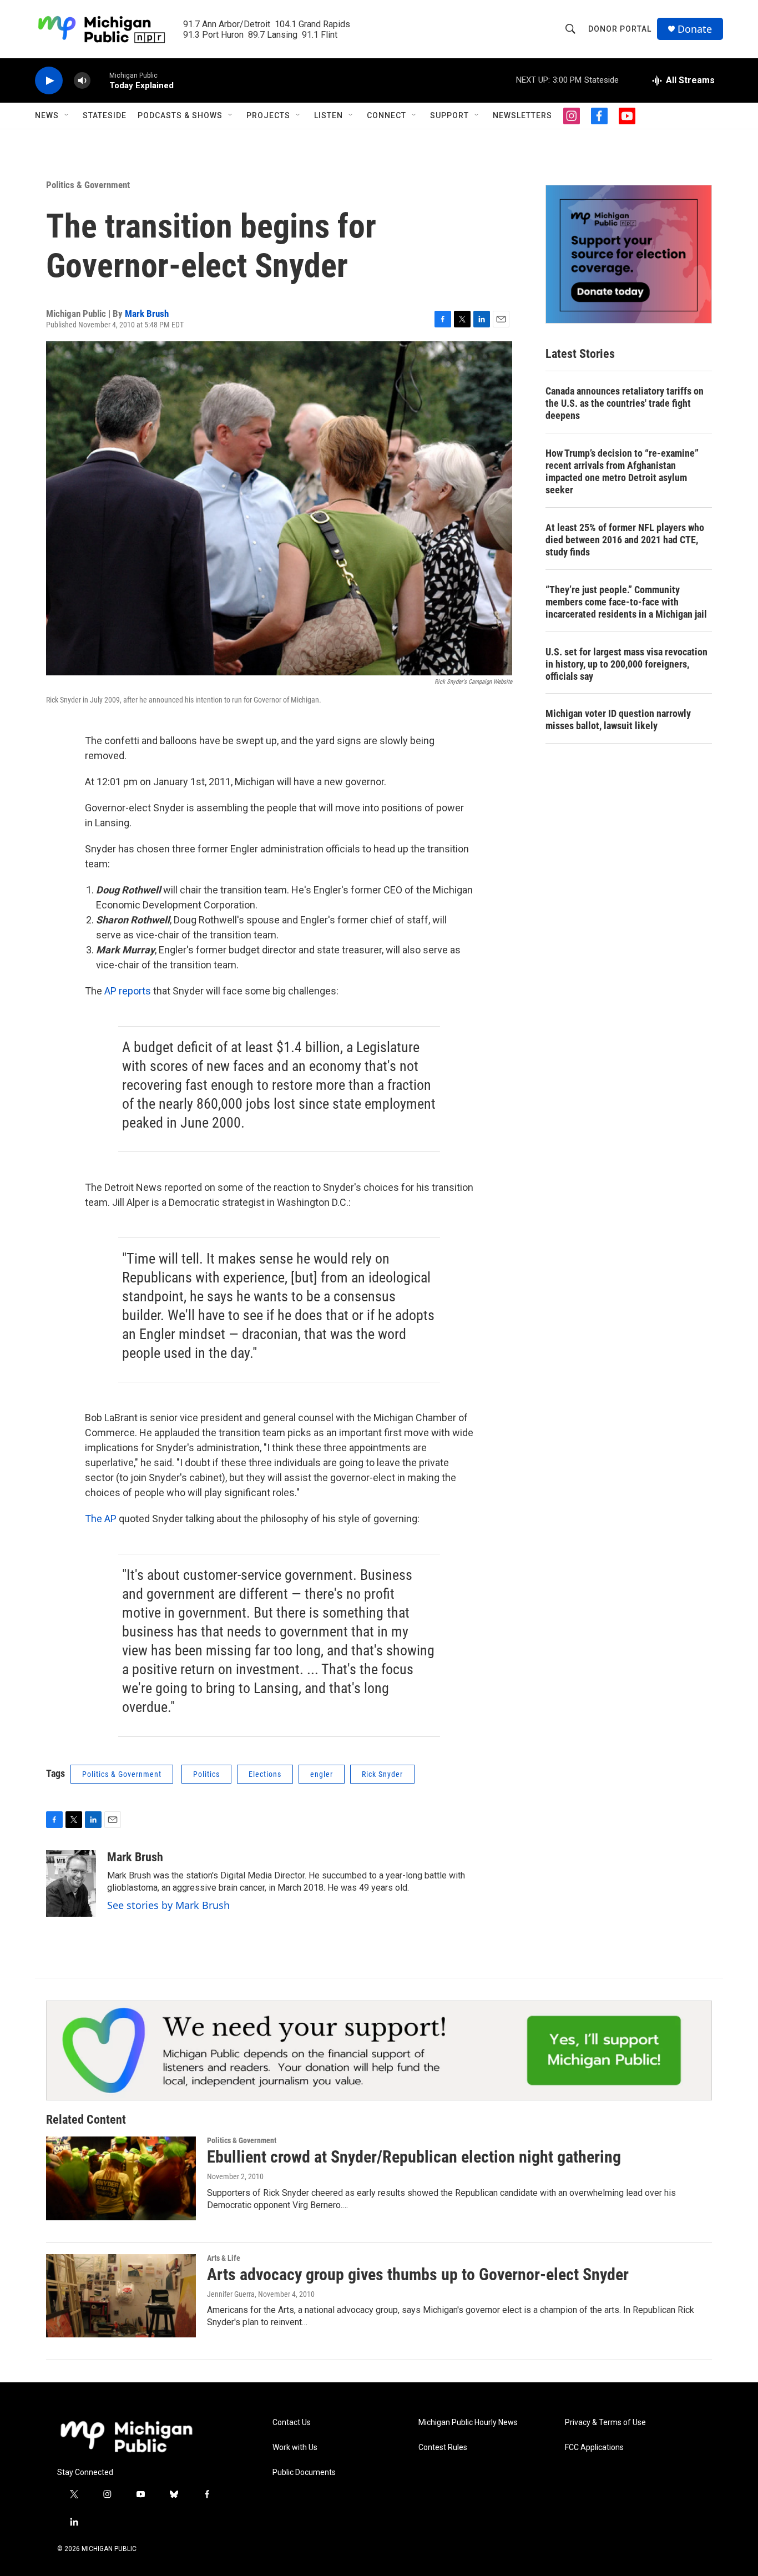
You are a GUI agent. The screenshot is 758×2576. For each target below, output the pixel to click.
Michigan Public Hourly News (468, 2423)
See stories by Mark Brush (168, 1905)
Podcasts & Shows (180, 115)
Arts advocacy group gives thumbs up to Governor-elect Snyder (418, 2274)
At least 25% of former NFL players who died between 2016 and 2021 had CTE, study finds (625, 540)
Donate (695, 29)
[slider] (100, 80)
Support (449, 115)
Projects (268, 115)
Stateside (105, 115)
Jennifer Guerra (231, 2294)
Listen (329, 115)
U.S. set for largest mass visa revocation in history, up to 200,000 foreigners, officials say (626, 664)
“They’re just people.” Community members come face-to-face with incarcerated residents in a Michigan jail (626, 602)
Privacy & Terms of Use (605, 2423)
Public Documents (304, 2473)
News (47, 115)
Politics (206, 1774)
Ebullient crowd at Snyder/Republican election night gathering (414, 2157)
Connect (386, 115)
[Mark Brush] (71, 1883)
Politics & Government (88, 185)
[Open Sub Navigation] (67, 115)
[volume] (82, 81)
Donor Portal (620, 29)
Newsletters (522, 115)
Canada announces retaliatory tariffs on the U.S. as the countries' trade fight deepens (625, 403)
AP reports (128, 991)
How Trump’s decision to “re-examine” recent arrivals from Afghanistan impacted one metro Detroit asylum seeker (622, 471)
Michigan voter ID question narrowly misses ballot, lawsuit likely (618, 719)
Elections (265, 1774)
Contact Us (292, 2423)
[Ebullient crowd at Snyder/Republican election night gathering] (121, 2178)
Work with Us (295, 2448)
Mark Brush (147, 314)
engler (322, 1774)
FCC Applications (594, 2448)
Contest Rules (443, 2448)
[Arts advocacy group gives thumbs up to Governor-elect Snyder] (121, 2296)
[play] (49, 81)
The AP (102, 1519)
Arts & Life (224, 2258)
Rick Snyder (382, 1774)
